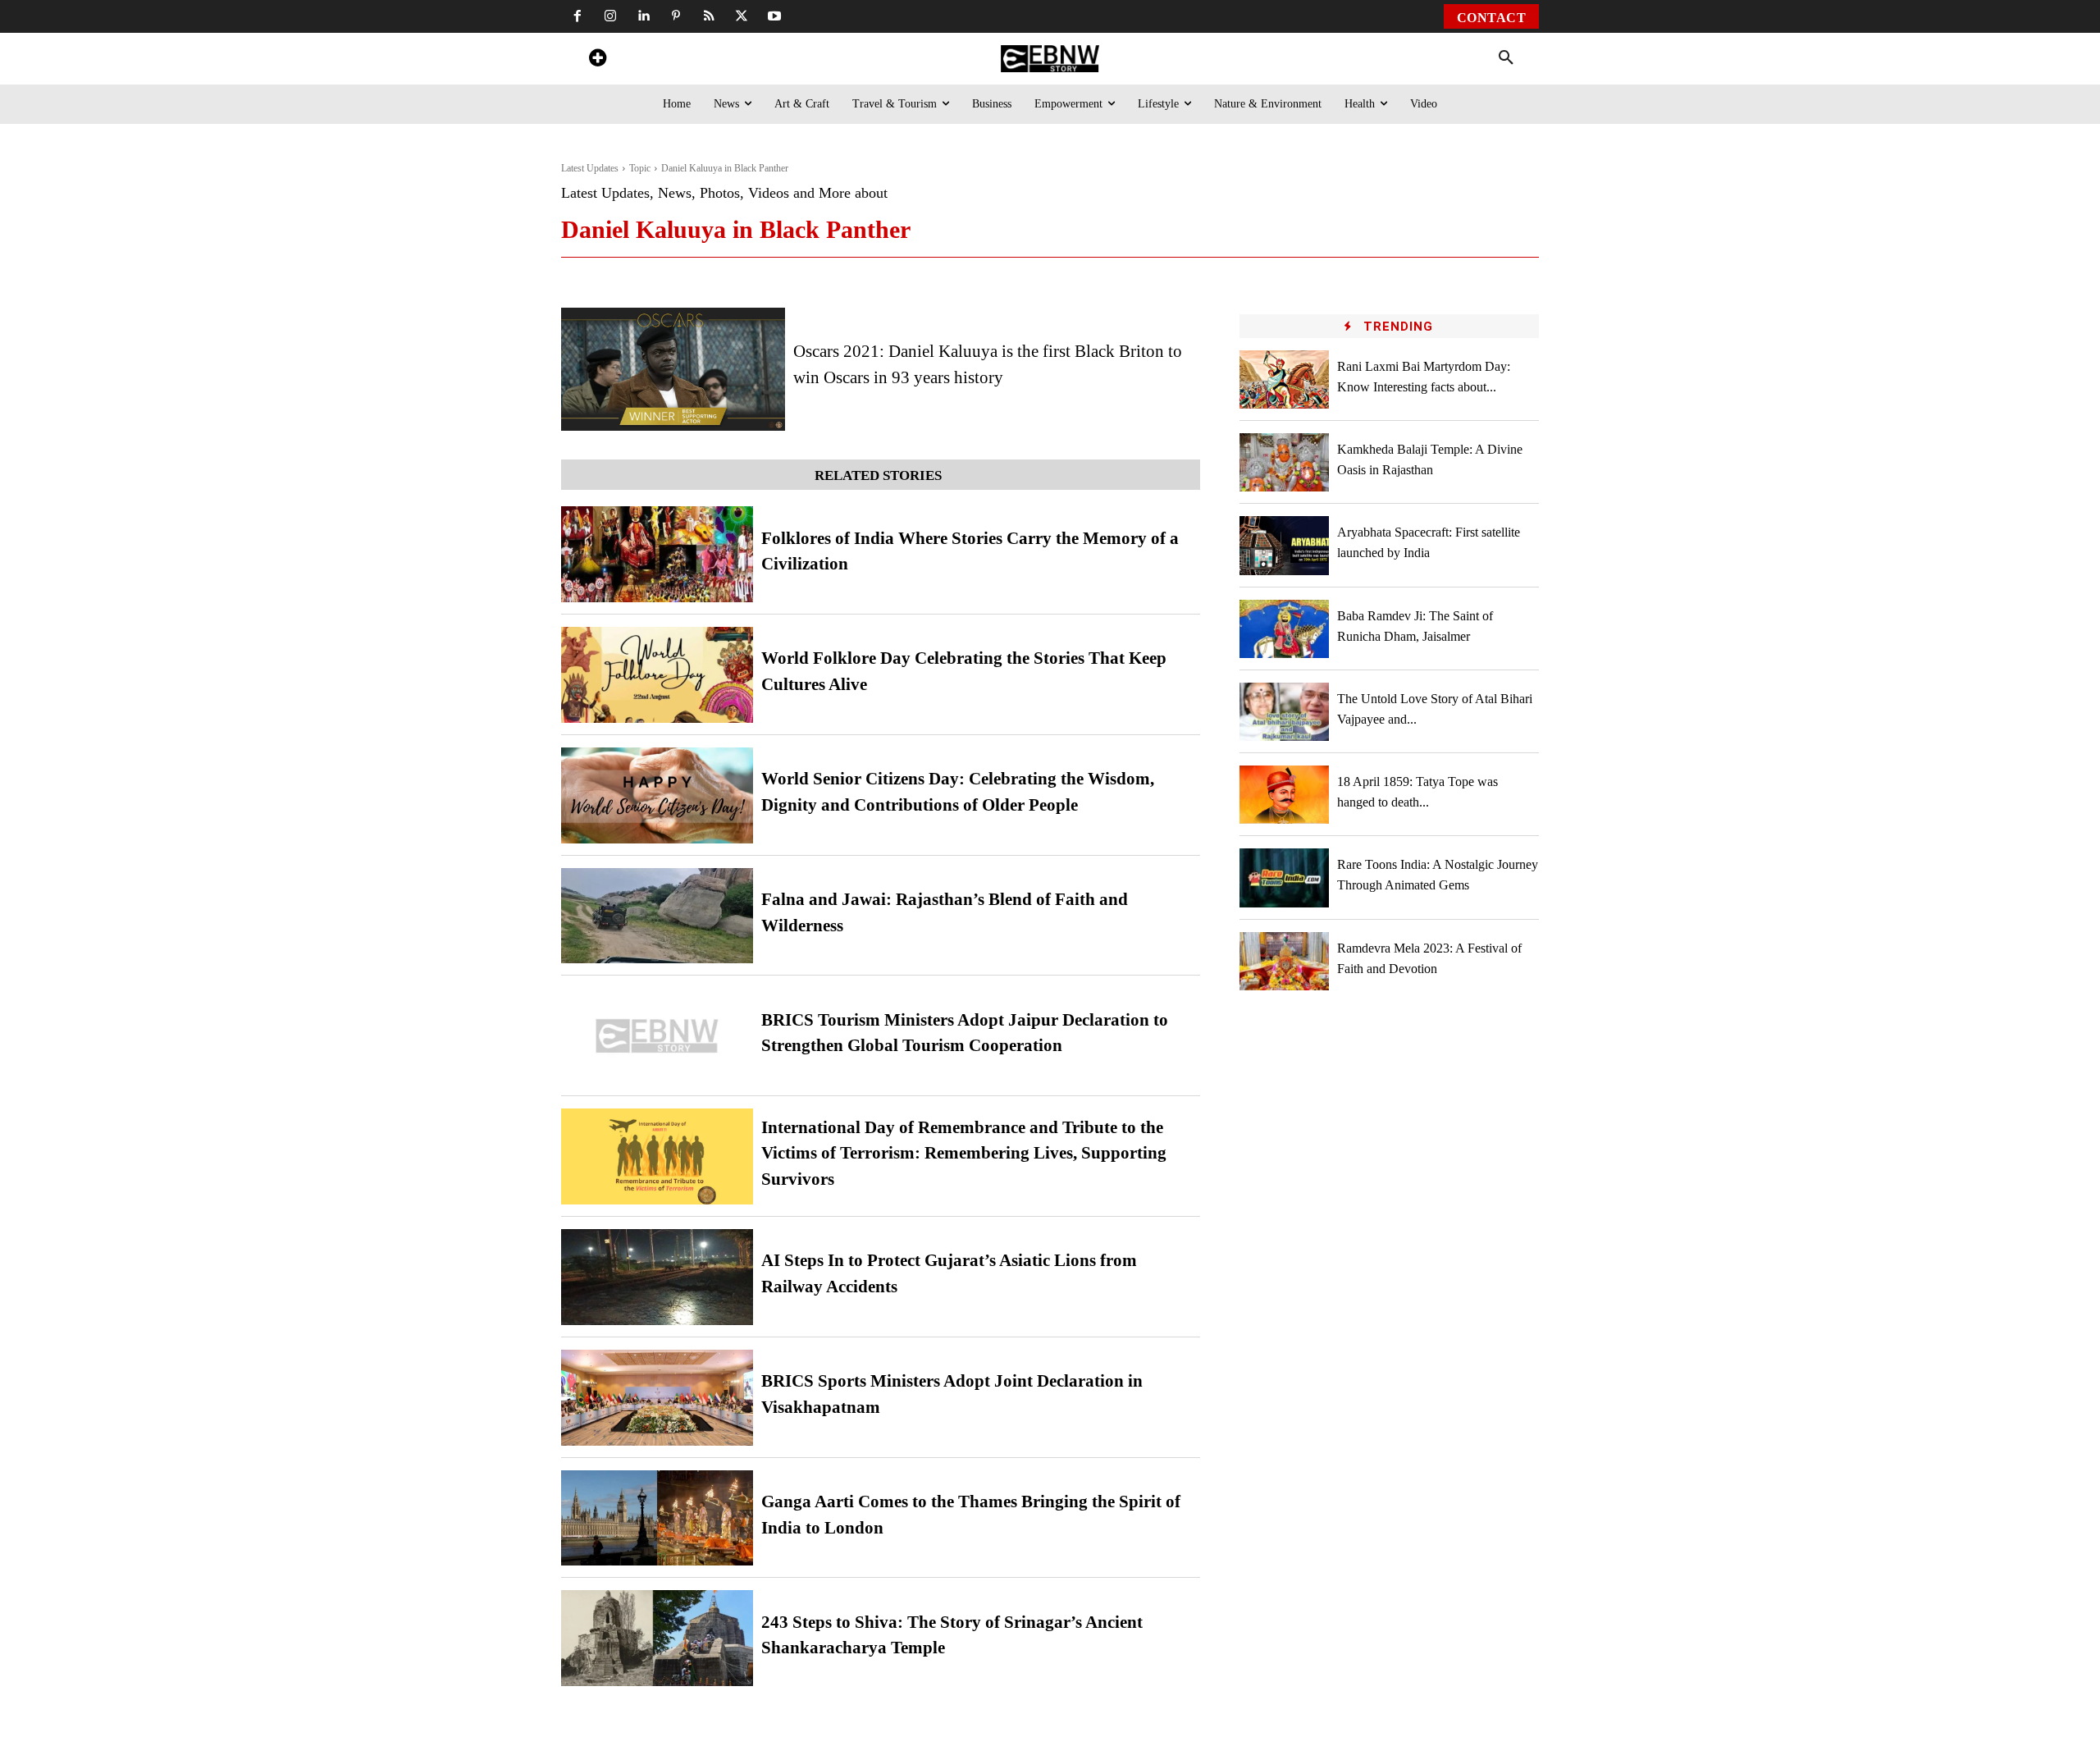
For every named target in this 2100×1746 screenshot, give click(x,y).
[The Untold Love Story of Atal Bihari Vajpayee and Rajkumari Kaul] (1285, 712)
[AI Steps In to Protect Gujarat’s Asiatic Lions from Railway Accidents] (657, 1277)
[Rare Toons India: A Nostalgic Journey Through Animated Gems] (1285, 878)
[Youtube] (774, 16)
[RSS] (709, 16)
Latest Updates (590, 168)
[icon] (597, 60)
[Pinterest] (676, 16)
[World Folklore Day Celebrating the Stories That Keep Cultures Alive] (657, 675)
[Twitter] (742, 16)
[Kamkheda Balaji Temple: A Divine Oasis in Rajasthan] (1285, 462)
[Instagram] (610, 16)
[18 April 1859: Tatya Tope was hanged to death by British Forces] (1285, 795)
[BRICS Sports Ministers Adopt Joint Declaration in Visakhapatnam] (657, 1398)
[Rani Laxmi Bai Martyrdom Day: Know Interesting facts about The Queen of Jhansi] (1285, 379)
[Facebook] (577, 16)
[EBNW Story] (1050, 59)
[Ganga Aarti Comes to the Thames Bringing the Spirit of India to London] (657, 1518)
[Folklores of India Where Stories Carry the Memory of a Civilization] (657, 554)
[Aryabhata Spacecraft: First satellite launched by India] (1285, 545)
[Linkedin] (643, 16)
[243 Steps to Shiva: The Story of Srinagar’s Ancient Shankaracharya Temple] (657, 1638)
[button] (1506, 58)
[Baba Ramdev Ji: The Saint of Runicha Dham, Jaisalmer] (1285, 629)
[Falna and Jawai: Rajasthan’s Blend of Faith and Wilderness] (657, 916)
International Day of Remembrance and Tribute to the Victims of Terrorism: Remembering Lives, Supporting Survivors (964, 1153)
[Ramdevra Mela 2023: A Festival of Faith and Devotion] (1285, 961)
